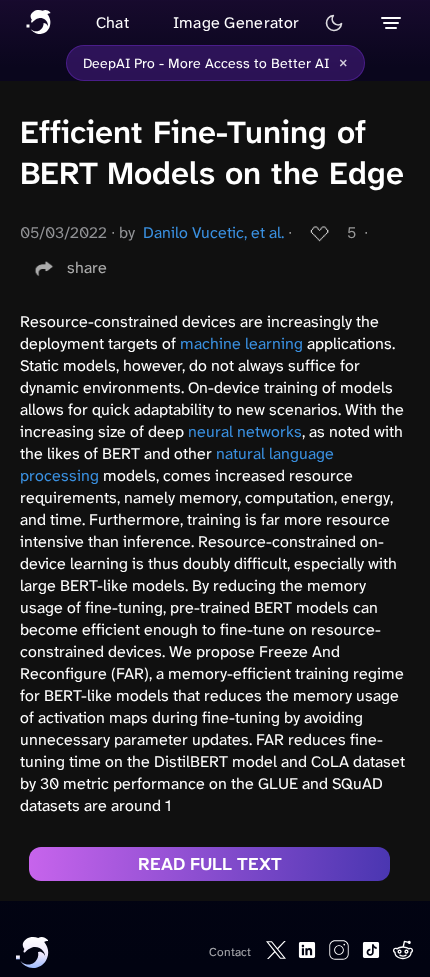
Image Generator (236, 22)
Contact (230, 952)
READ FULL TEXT (210, 864)
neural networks (245, 431)
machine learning (241, 343)
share (87, 267)
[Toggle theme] (334, 23)
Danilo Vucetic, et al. (213, 232)
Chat (112, 22)
